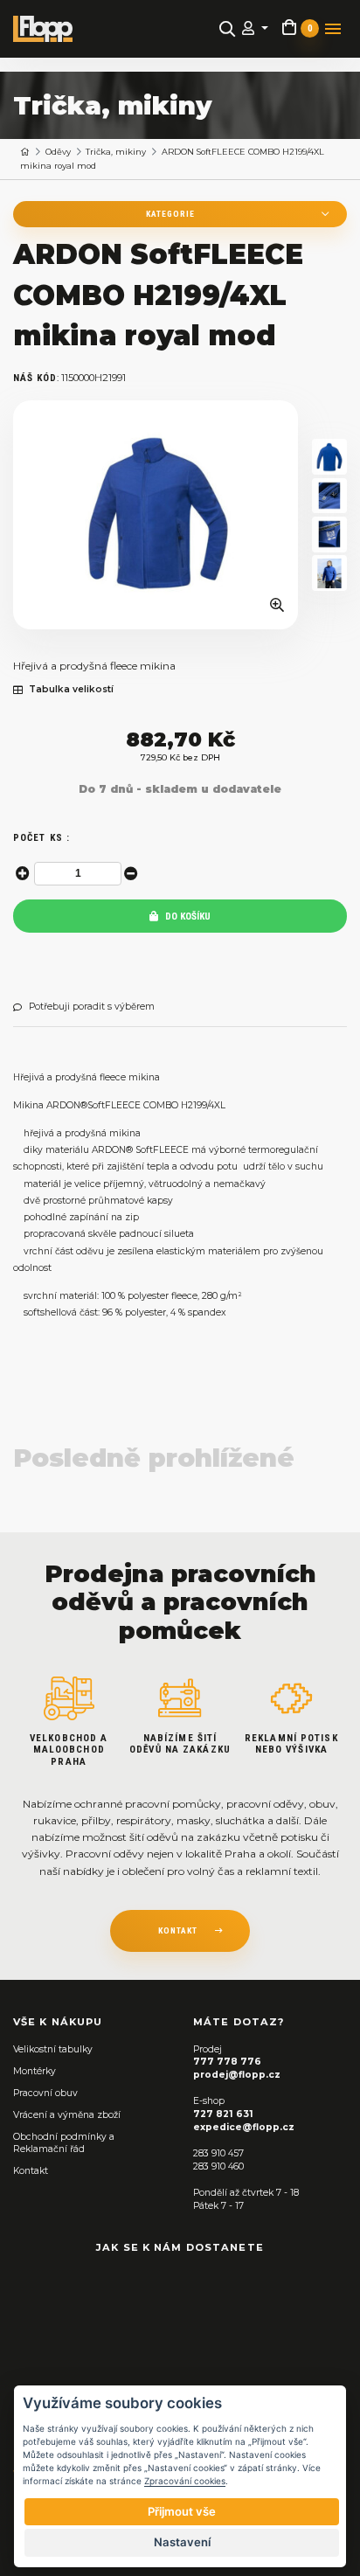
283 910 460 (218, 2166)
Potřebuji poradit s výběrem (92, 1007)
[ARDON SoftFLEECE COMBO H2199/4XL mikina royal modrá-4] (329, 573)
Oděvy (58, 152)
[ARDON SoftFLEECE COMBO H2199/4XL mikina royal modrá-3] (329, 535)
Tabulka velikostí (71, 690)
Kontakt (31, 2171)
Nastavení (182, 2542)
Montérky (35, 2071)
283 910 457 (218, 2153)
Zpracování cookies (185, 2481)
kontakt (178, 1930)
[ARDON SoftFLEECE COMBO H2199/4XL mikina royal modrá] (156, 515)
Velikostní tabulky (53, 2049)
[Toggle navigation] (333, 29)
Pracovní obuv (45, 2093)
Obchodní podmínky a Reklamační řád (64, 2143)
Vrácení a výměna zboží (67, 2115)
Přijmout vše (182, 2511)
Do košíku (187, 917)
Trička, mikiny (116, 152)
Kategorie (170, 214)
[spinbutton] (78, 874)
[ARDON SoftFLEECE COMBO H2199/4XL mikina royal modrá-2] (329, 496)
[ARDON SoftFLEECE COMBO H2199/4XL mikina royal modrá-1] (329, 457)
